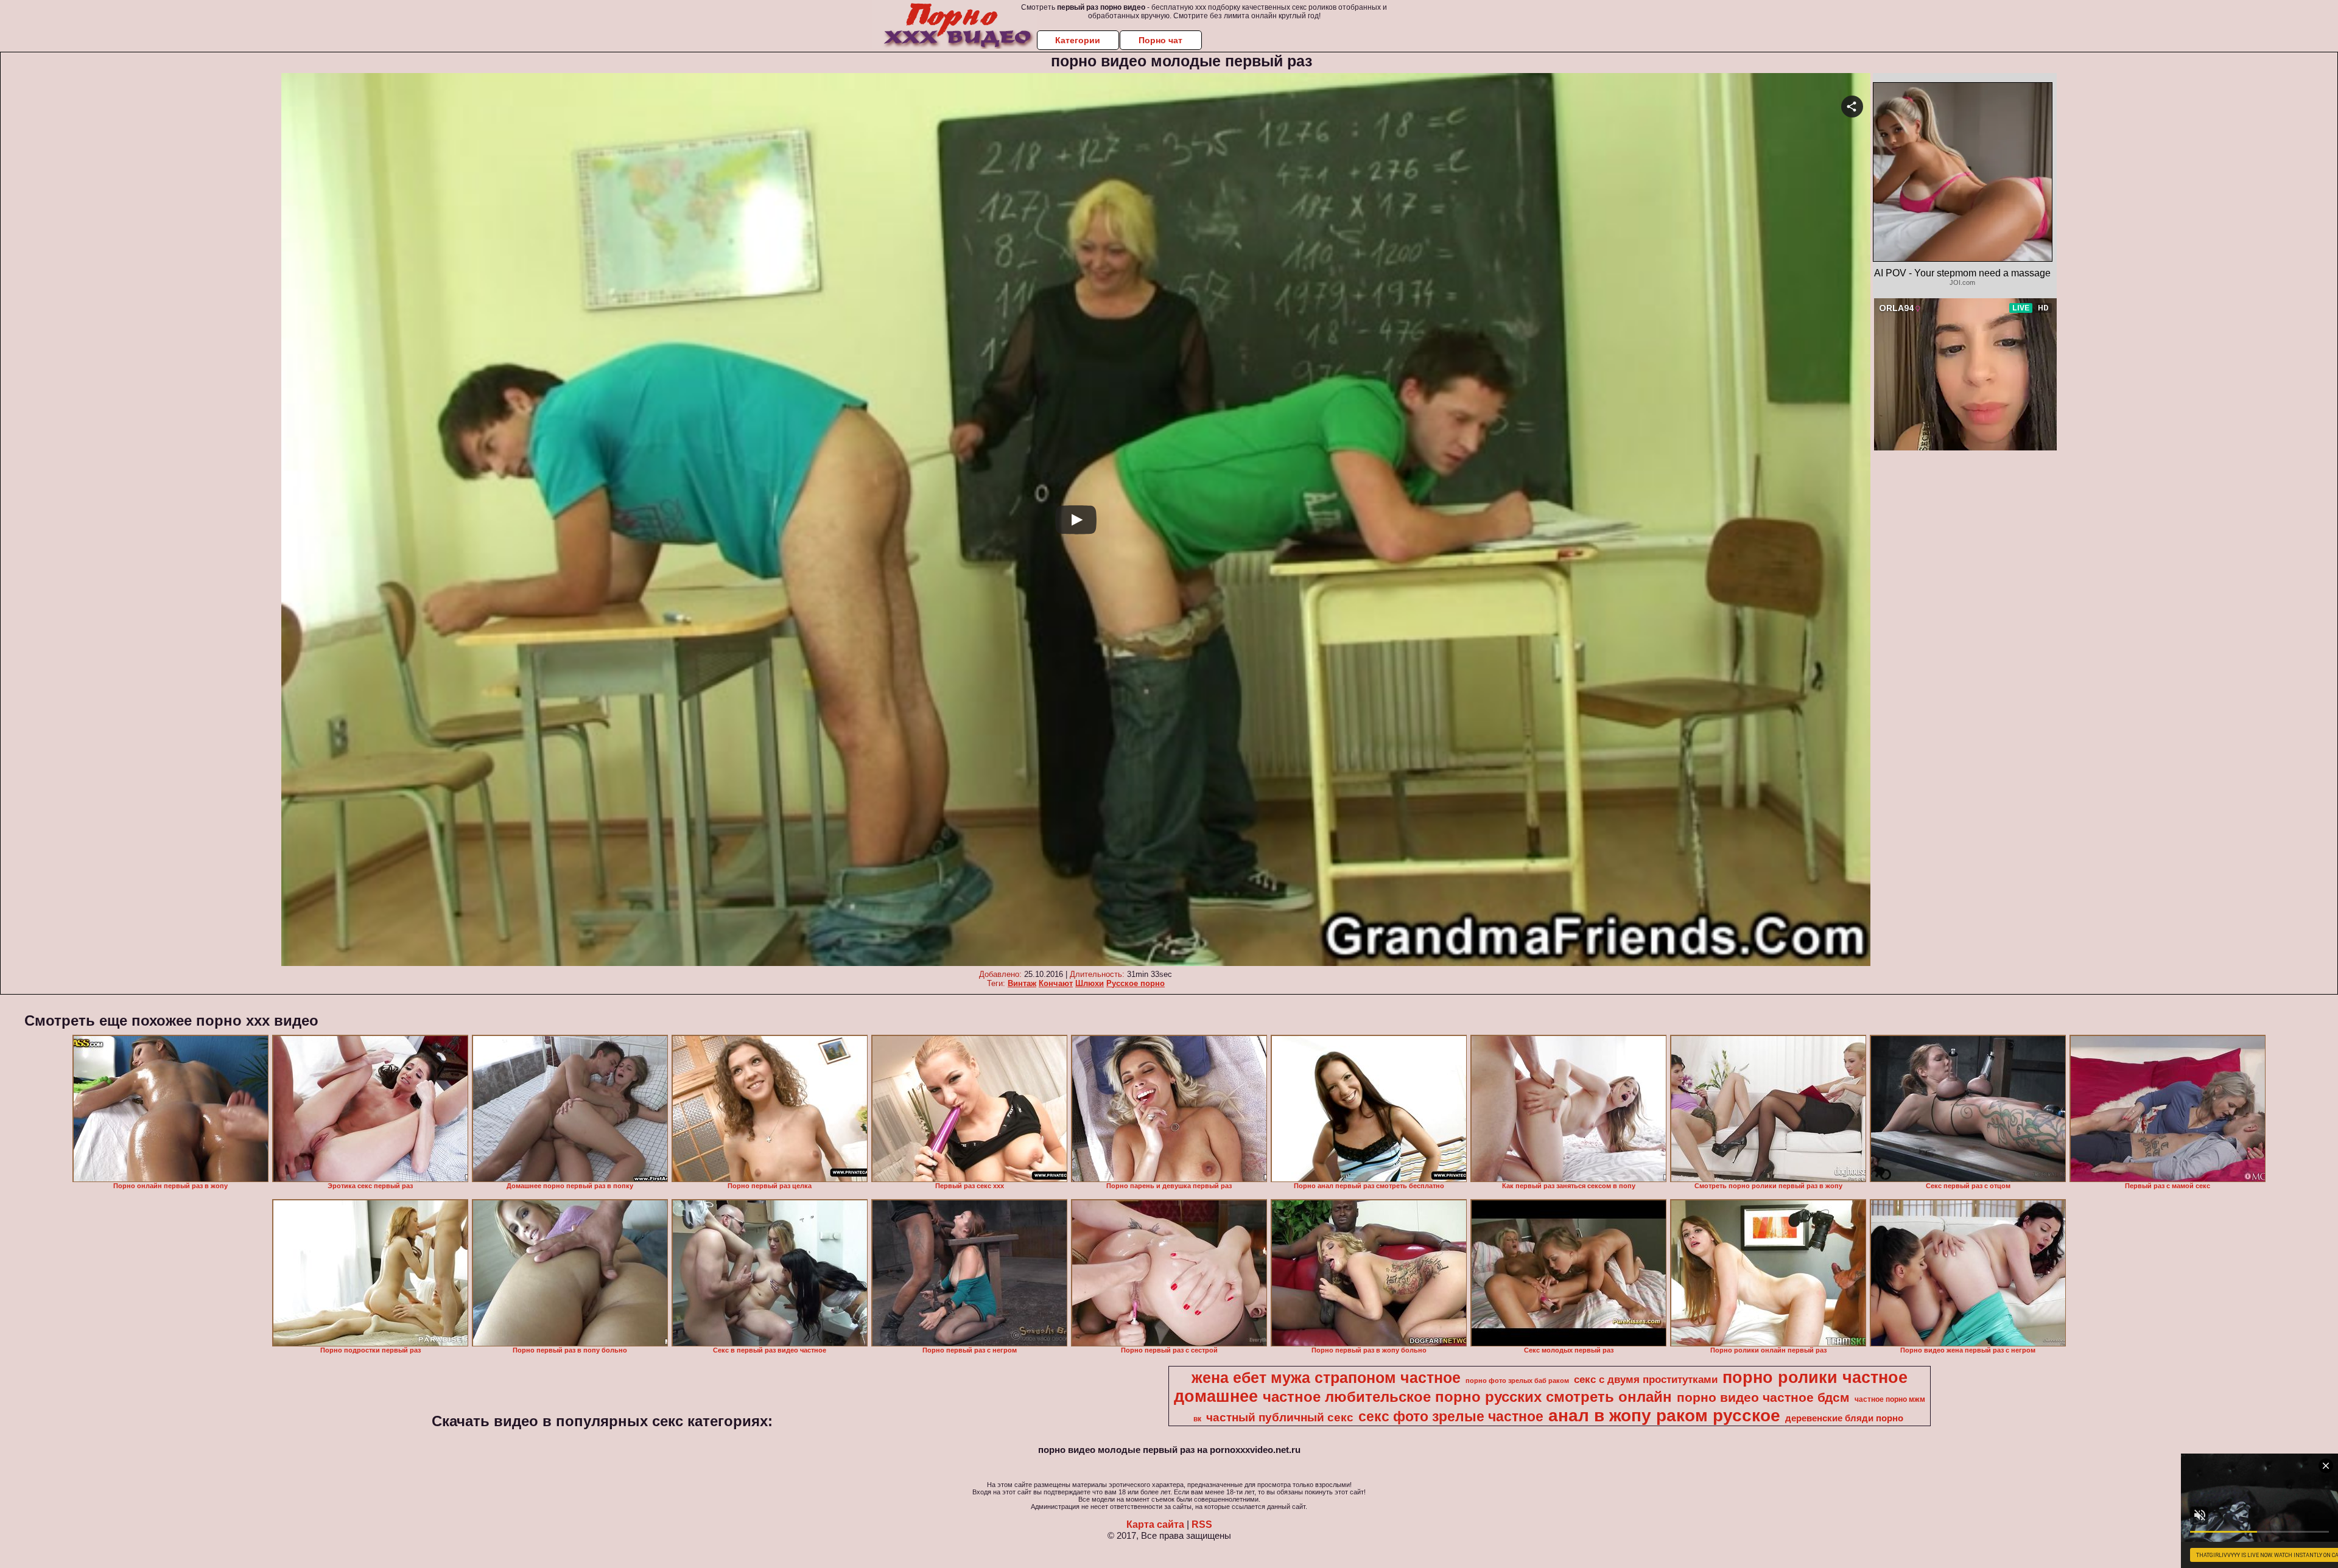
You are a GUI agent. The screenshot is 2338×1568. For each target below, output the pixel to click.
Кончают (1056, 983)
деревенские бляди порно (1844, 1418)
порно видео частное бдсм (1763, 1398)
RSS (1202, 1524)
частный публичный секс (1280, 1417)
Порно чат (1160, 40)
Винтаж (1022, 983)
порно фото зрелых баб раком (1517, 1381)
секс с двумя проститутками (1646, 1379)
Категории (1078, 40)
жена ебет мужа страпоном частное (1326, 1377)
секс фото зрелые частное (1451, 1416)
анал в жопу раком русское (1664, 1416)
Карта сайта (1155, 1524)
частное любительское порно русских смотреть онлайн (1467, 1397)
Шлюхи (1090, 983)
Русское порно (1136, 983)
